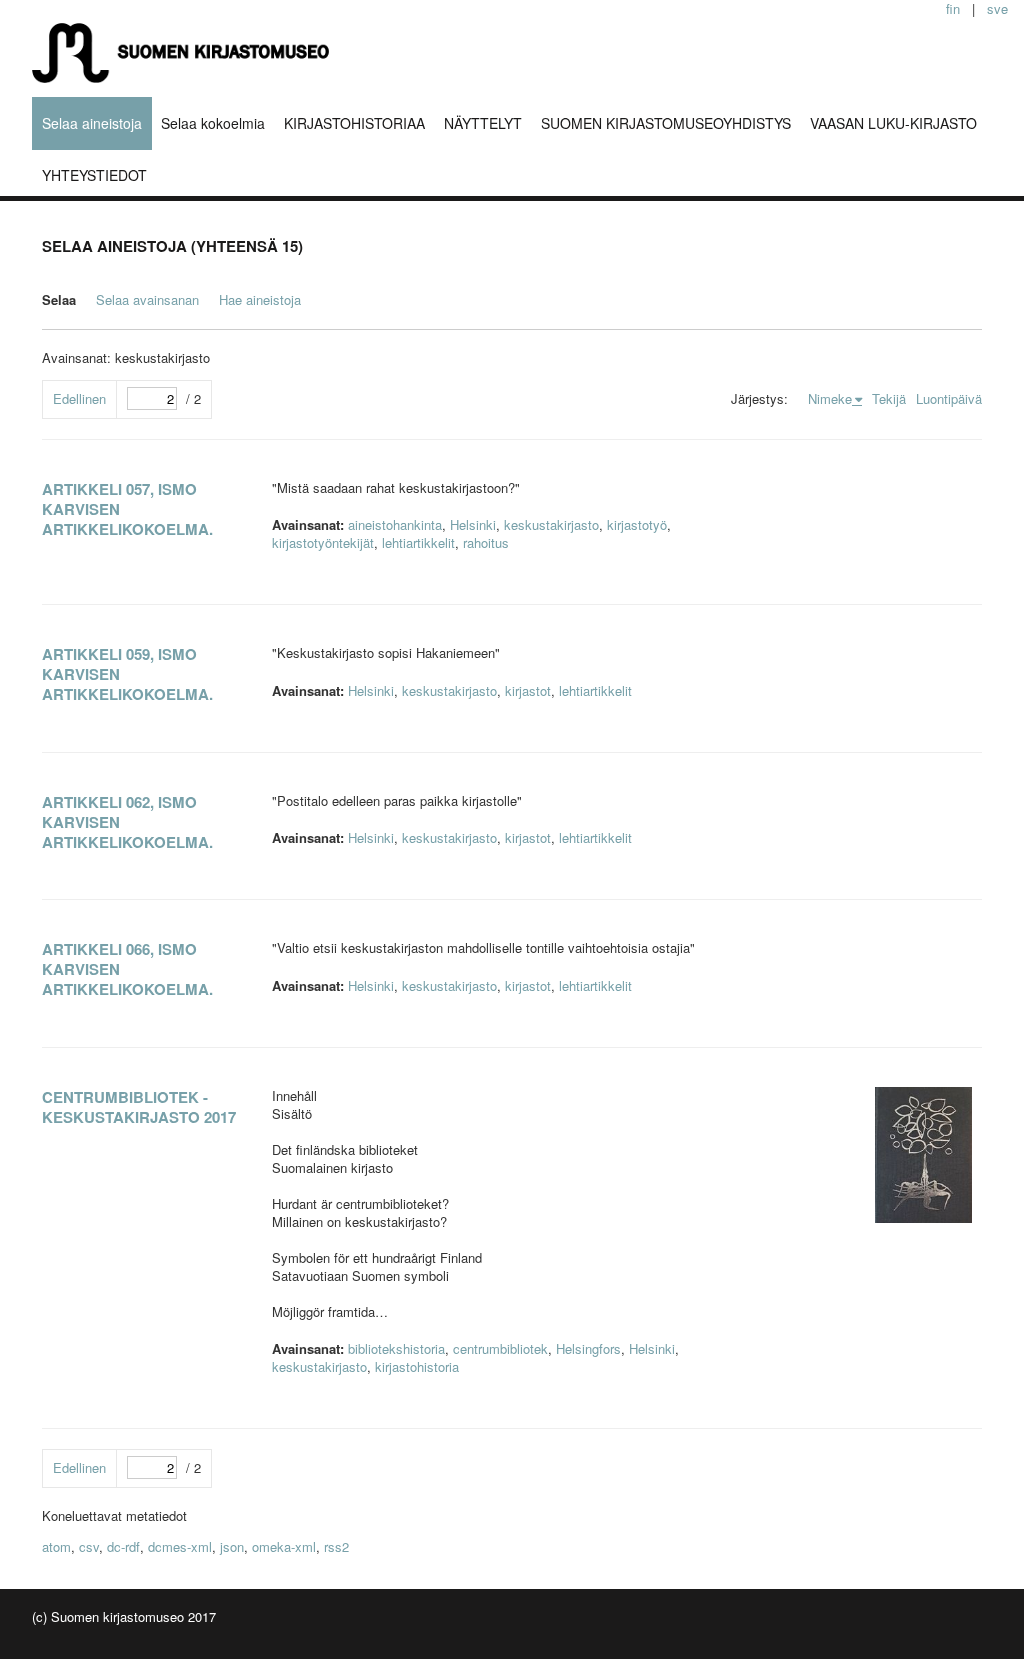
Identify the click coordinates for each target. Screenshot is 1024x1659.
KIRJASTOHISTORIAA (354, 123)
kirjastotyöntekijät (323, 542)
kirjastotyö (637, 524)
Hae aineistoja (260, 299)
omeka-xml (284, 1546)
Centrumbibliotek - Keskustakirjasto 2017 (139, 1107)
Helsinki (473, 524)
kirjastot (528, 690)
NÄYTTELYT (483, 123)
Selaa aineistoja (92, 123)
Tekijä (889, 398)
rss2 (336, 1546)
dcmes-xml (180, 1546)
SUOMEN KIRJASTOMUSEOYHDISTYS (666, 123)
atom (56, 1546)
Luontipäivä (949, 398)
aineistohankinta (395, 524)
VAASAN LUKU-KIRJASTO (893, 123)
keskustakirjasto (551, 524)
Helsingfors (588, 1348)
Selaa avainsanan (147, 299)
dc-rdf (123, 1546)
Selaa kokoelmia (213, 123)
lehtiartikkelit (418, 542)
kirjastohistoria (417, 1366)
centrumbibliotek (500, 1348)
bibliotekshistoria (396, 1348)
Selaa (59, 299)
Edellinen (79, 398)
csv (89, 1546)
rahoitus (486, 542)
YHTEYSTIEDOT (94, 175)
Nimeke (830, 398)
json (232, 1546)
